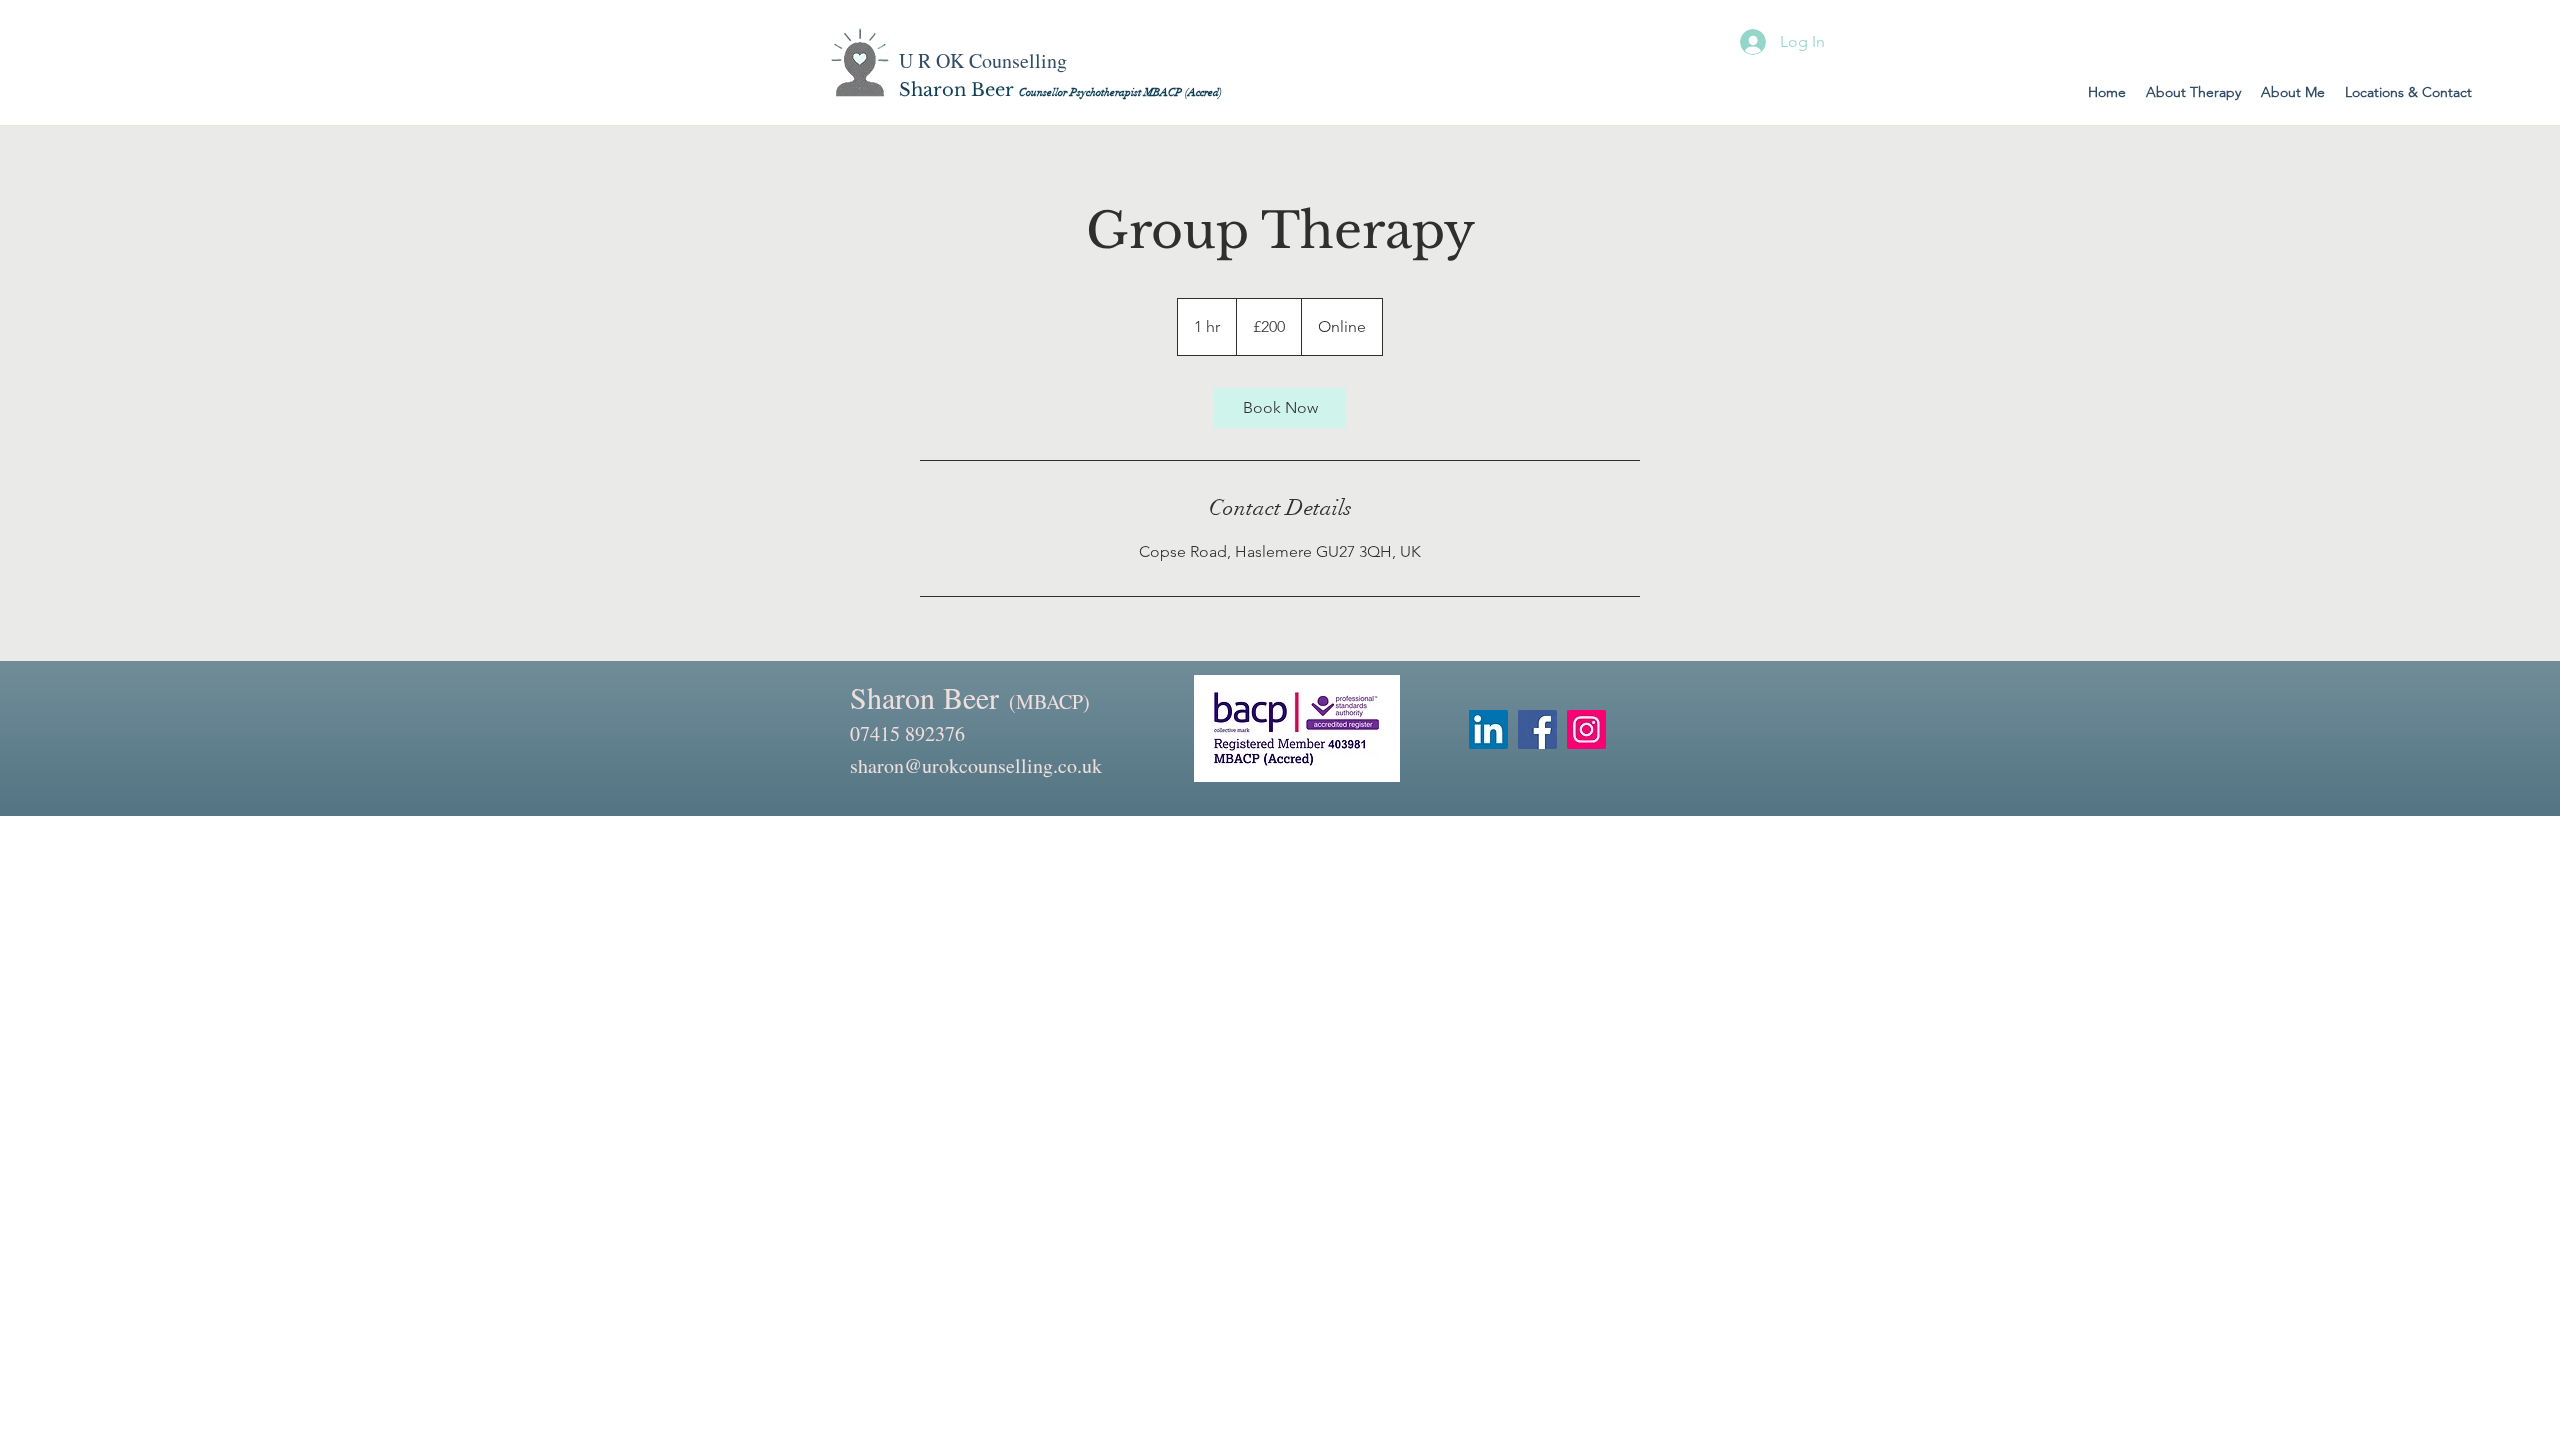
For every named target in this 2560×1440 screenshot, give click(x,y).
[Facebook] (1537, 729)
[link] (1280, 408)
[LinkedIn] (1488, 729)
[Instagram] (1586, 729)
